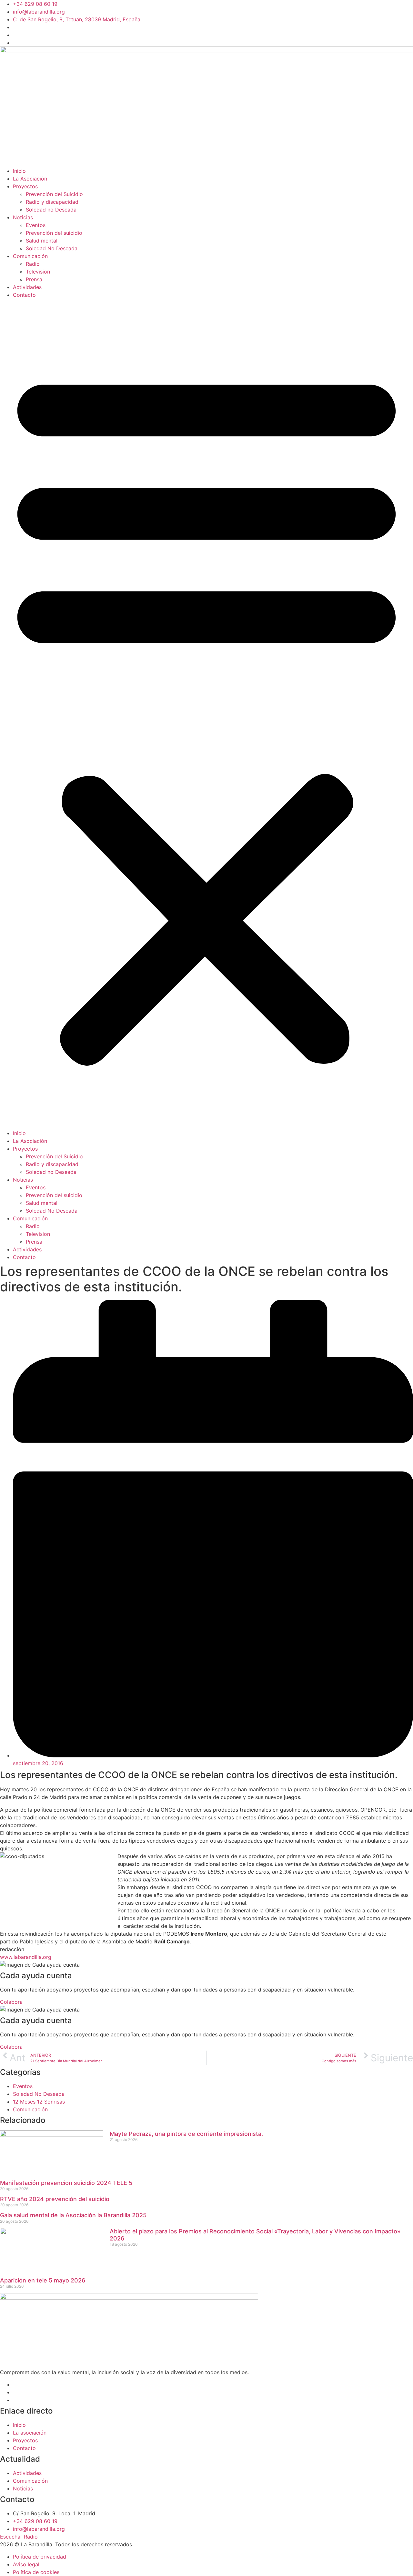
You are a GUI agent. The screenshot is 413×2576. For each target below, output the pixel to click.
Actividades (27, 287)
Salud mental (42, 241)
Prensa (34, 279)
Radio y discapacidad (52, 202)
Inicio (19, 171)
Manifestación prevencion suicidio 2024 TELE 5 (66, 2183)
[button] (206, 714)
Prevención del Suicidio (54, 194)
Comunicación (30, 256)
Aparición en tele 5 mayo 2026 (43, 2280)
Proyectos (25, 186)
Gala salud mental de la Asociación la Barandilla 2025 (73, 2215)
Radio (33, 264)
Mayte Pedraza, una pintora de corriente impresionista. (186, 2134)
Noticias (23, 217)
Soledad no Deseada (51, 210)
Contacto (24, 295)
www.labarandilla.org (26, 1957)
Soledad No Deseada (52, 248)
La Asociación (30, 179)
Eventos (36, 225)
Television (38, 272)
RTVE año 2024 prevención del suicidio (55, 2199)
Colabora (11, 2002)
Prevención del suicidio (54, 233)
